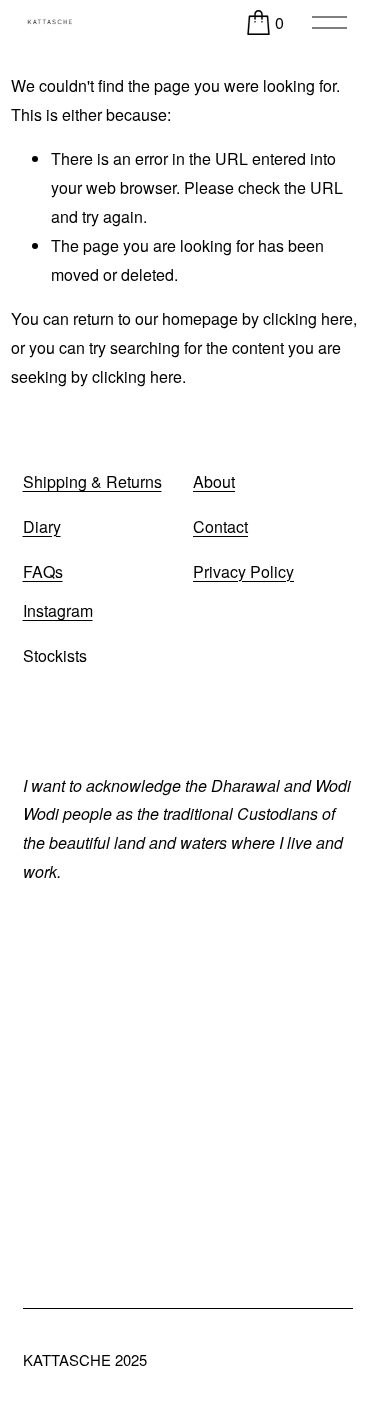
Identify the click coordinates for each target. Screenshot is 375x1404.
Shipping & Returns (92, 481)
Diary (42, 526)
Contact (220, 526)
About (214, 481)
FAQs (43, 571)
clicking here (308, 318)
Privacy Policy (243, 571)
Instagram (58, 610)
